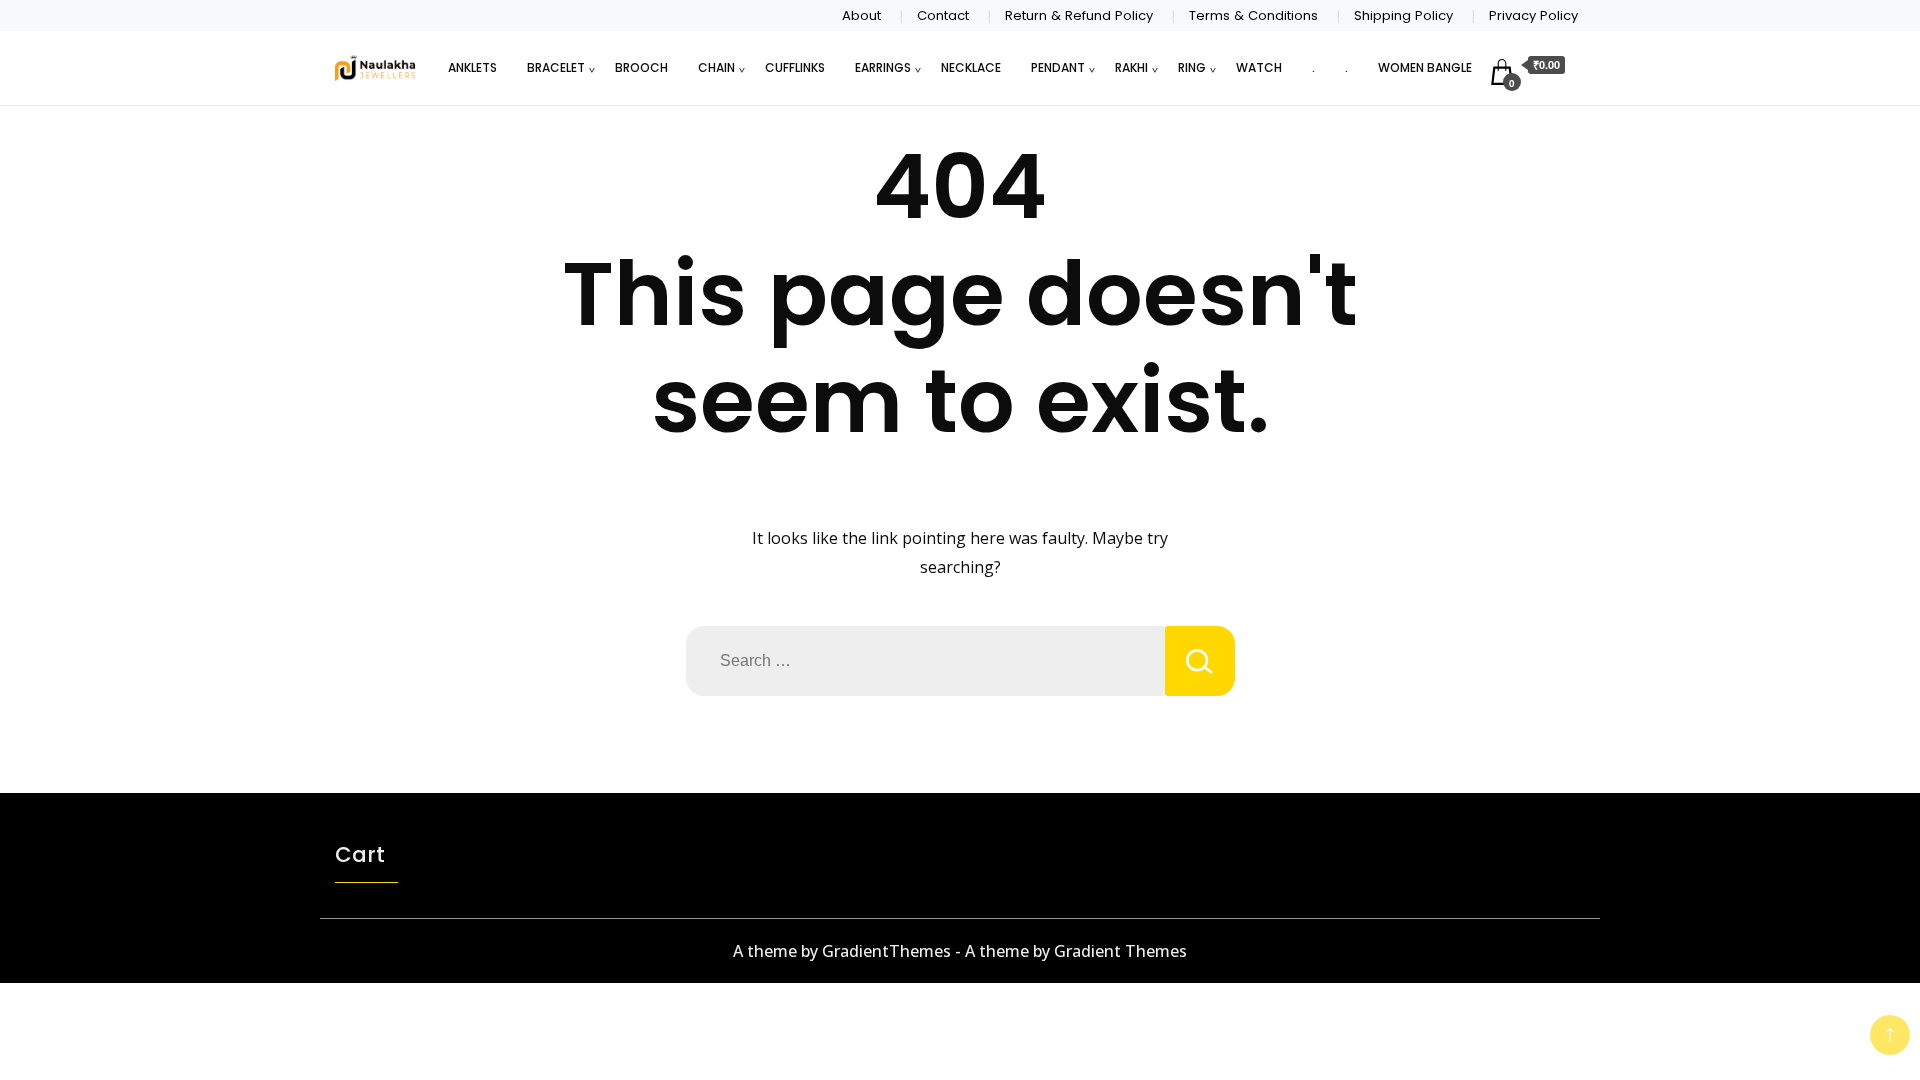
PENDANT (1058, 67)
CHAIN (716, 67)
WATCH (1259, 67)
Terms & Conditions (1253, 15)
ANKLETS (472, 67)
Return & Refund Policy (1079, 15)
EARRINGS (883, 67)
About (861, 15)
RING (1192, 67)
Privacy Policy (1533, 15)
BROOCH (641, 67)
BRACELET (556, 67)
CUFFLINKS (795, 67)
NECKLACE (971, 67)
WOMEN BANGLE (1425, 67)
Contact (943, 15)
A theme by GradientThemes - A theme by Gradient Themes (960, 951)
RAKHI (1131, 67)
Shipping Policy (1403, 15)
